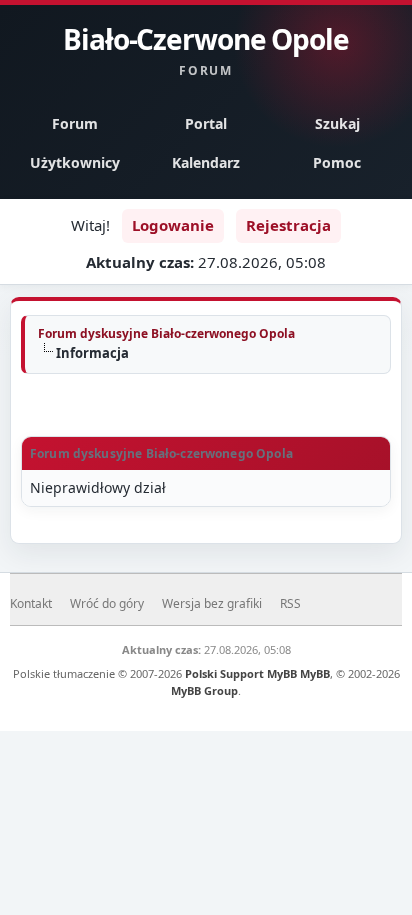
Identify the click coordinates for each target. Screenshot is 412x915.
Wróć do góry (107, 603)
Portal (206, 123)
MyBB (315, 673)
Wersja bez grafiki (212, 603)
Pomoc (337, 162)
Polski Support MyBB (241, 673)
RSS (290, 603)
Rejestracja (288, 225)
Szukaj (337, 123)
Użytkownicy (75, 162)
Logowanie (173, 225)
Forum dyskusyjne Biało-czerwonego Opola (166, 333)
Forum (75, 123)
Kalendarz (206, 162)
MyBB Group (204, 690)
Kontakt (31, 603)
